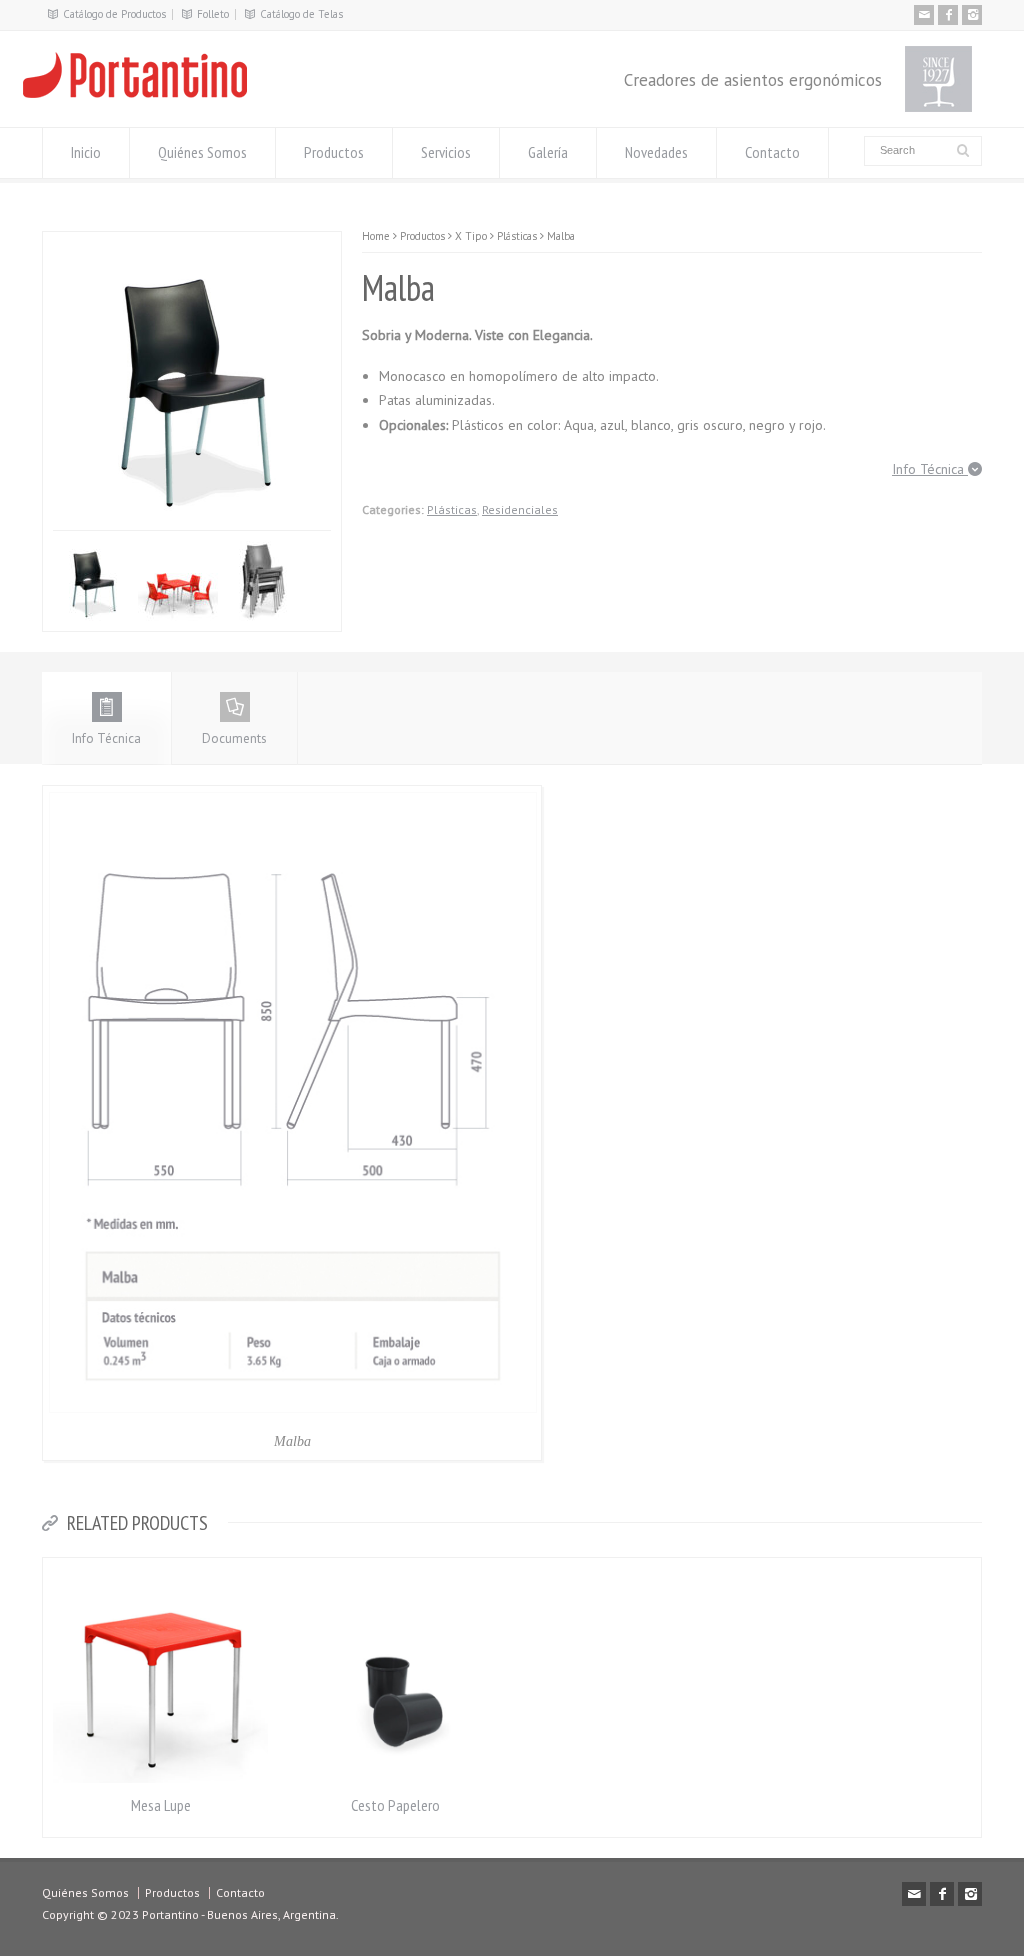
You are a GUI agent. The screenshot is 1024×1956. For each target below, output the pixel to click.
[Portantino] (135, 93)
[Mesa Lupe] (161, 1569)
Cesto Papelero (395, 1805)
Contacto (772, 152)
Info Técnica (930, 469)
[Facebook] (948, 15)
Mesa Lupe (161, 1805)
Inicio (86, 152)
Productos (334, 152)
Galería (548, 152)
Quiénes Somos (202, 152)
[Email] (924, 15)
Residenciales (520, 509)
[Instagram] (972, 15)
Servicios (446, 152)
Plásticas (452, 509)
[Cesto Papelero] (396, 1569)
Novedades (656, 152)
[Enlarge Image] (78, 243)
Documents (234, 738)
